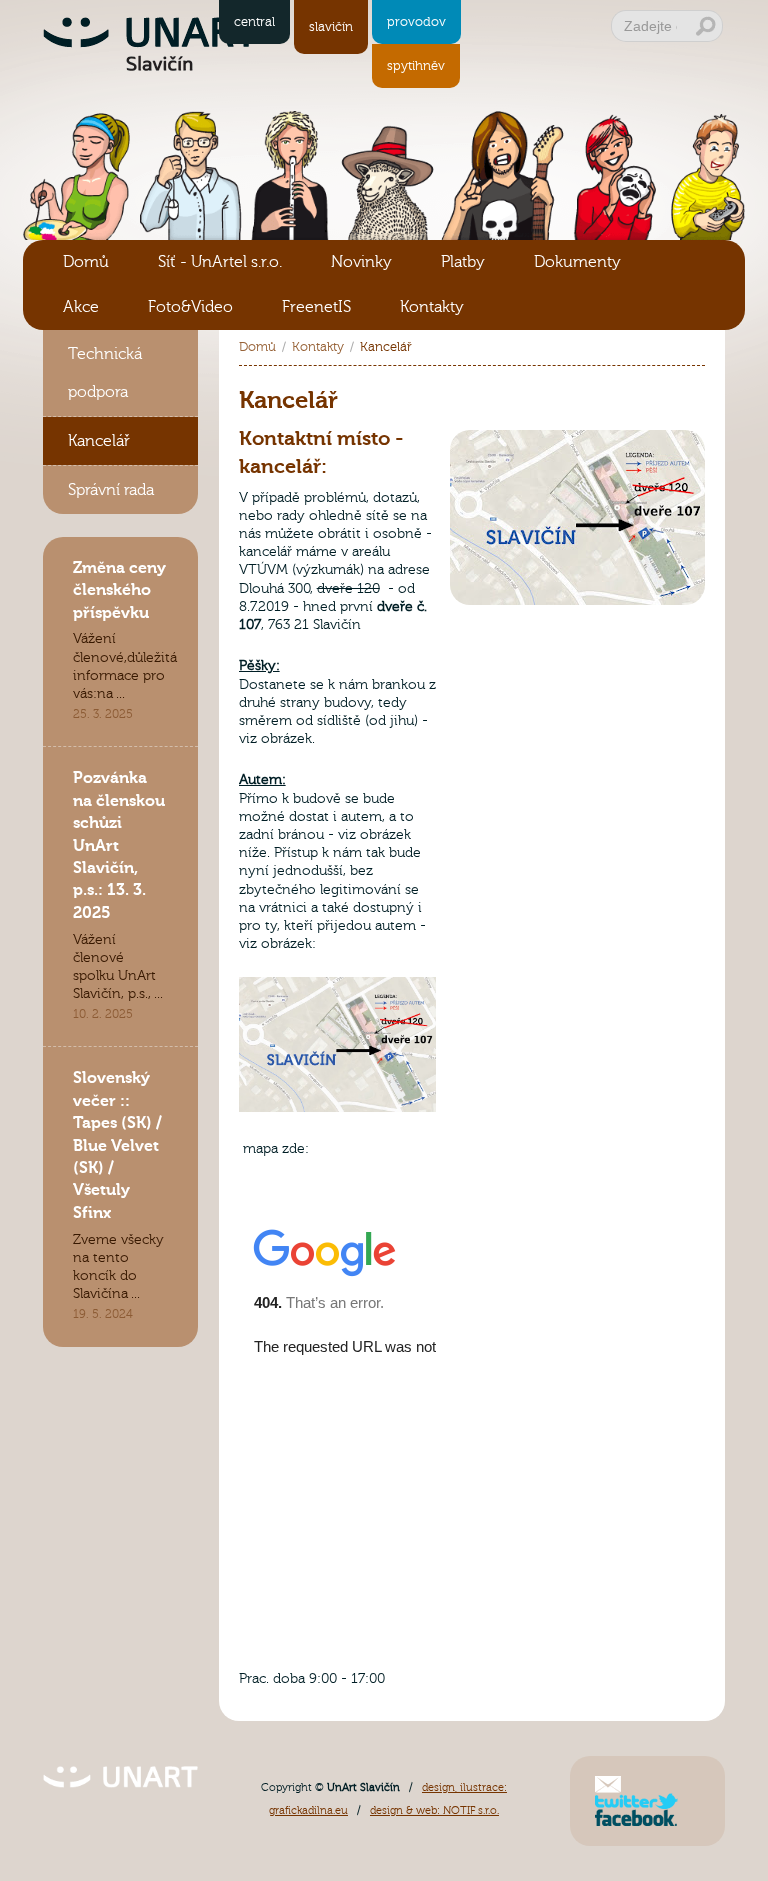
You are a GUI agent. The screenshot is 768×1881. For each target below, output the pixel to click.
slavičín (331, 27)
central (254, 22)
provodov (416, 22)
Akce (81, 307)
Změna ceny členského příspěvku (119, 590)
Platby (463, 262)
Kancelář (99, 441)
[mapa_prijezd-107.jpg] (577, 436)
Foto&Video (190, 307)
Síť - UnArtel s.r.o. (220, 262)
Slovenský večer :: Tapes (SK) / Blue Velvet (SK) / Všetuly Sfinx (117, 1145)
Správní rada (111, 490)
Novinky (361, 262)
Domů (86, 262)
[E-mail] (608, 1782)
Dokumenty (577, 262)
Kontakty (432, 307)
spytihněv (416, 66)
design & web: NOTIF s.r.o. (434, 1810)
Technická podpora (105, 373)
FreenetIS (316, 307)
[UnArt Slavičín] (120, 1767)
